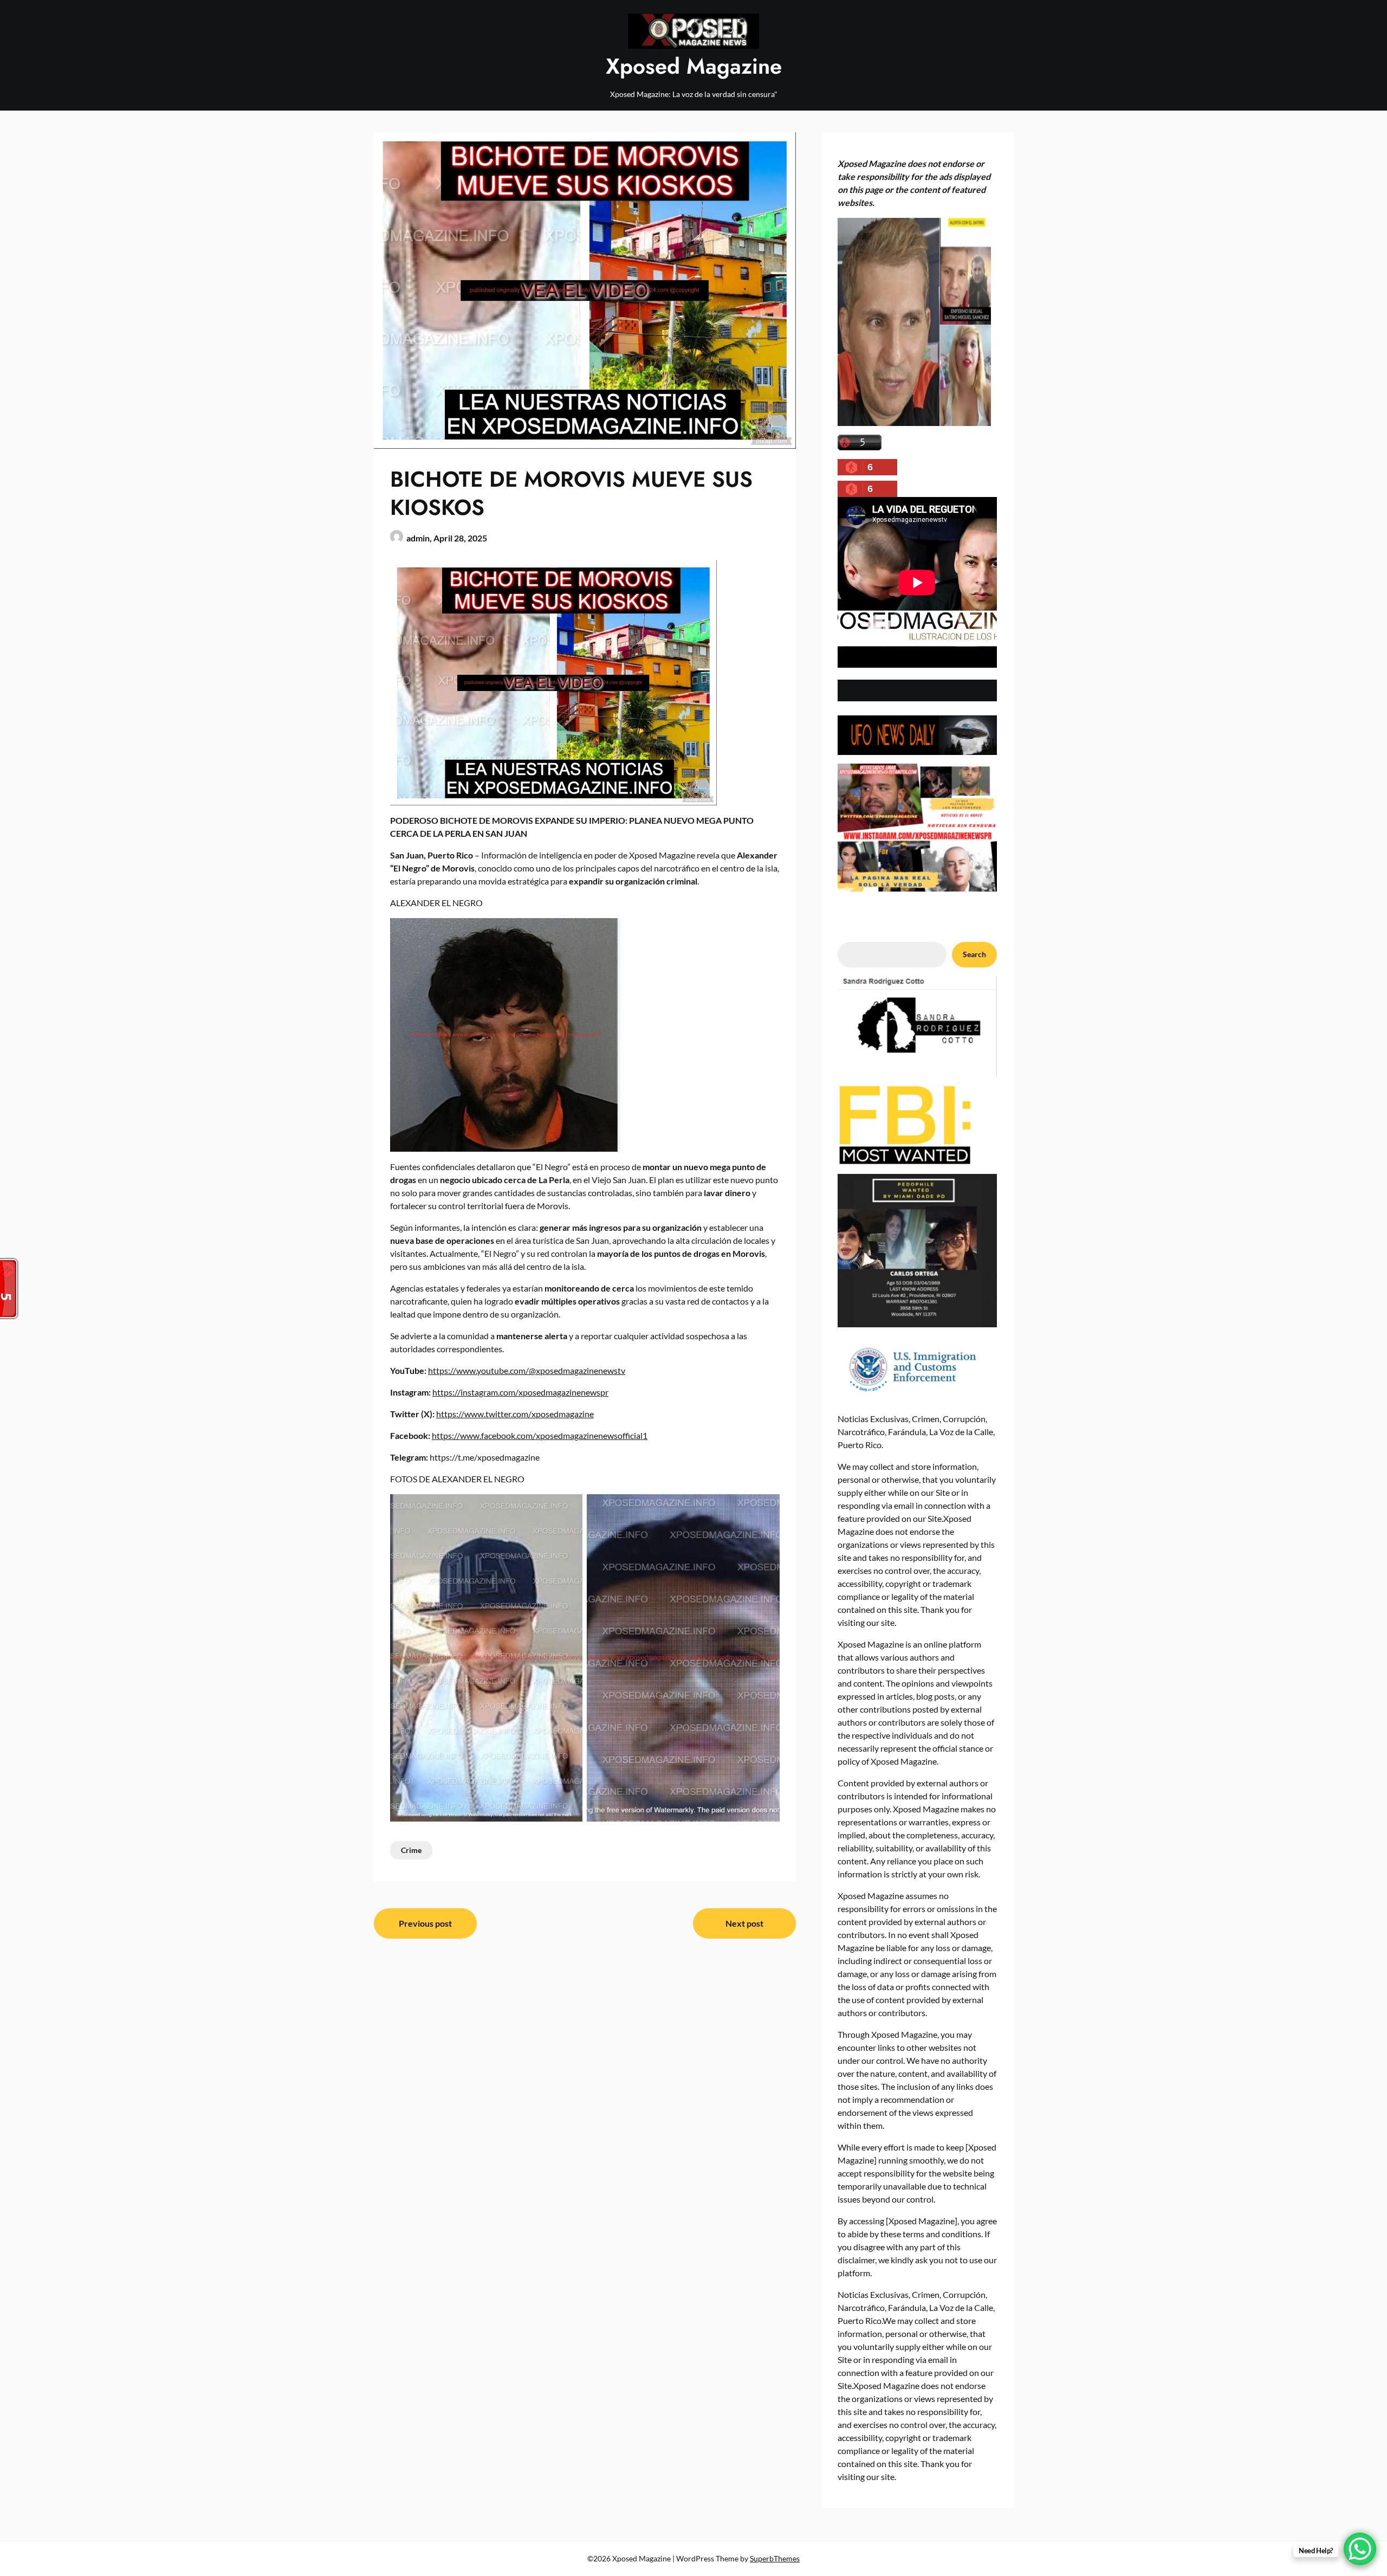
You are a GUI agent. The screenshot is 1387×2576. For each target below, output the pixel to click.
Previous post (425, 1923)
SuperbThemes (775, 2558)
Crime (411, 1850)
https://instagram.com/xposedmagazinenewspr (520, 1392)
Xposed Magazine (694, 66)
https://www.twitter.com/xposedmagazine (515, 1414)
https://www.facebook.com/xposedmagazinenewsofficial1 (540, 1435)
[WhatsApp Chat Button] (1360, 2549)
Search (974, 954)
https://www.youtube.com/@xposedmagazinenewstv (527, 1370)
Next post (744, 1923)
